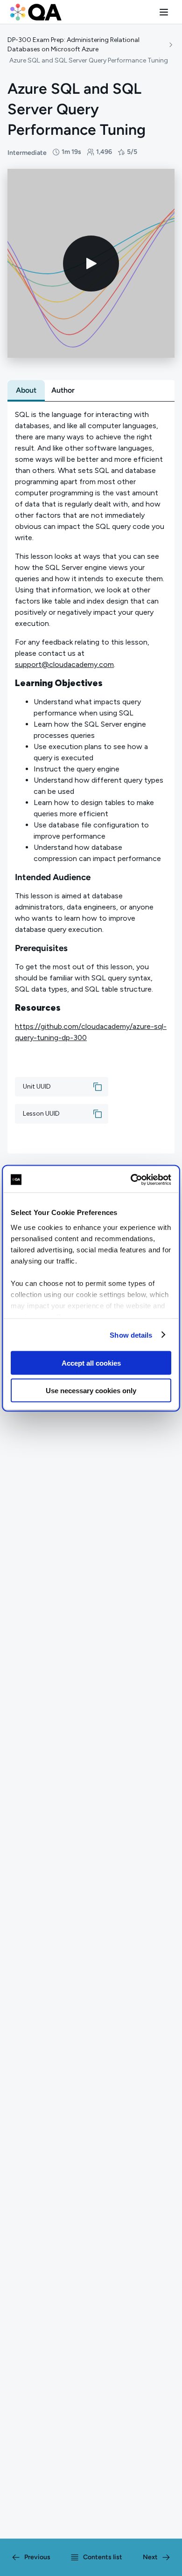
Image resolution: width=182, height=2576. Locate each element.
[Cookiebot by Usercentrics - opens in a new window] (131, 1180)
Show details (131, 1335)
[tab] (26, 390)
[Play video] (91, 264)
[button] (164, 12)
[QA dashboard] (36, 12)
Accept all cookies (91, 1363)
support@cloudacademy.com (64, 664)
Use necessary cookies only (91, 1390)
